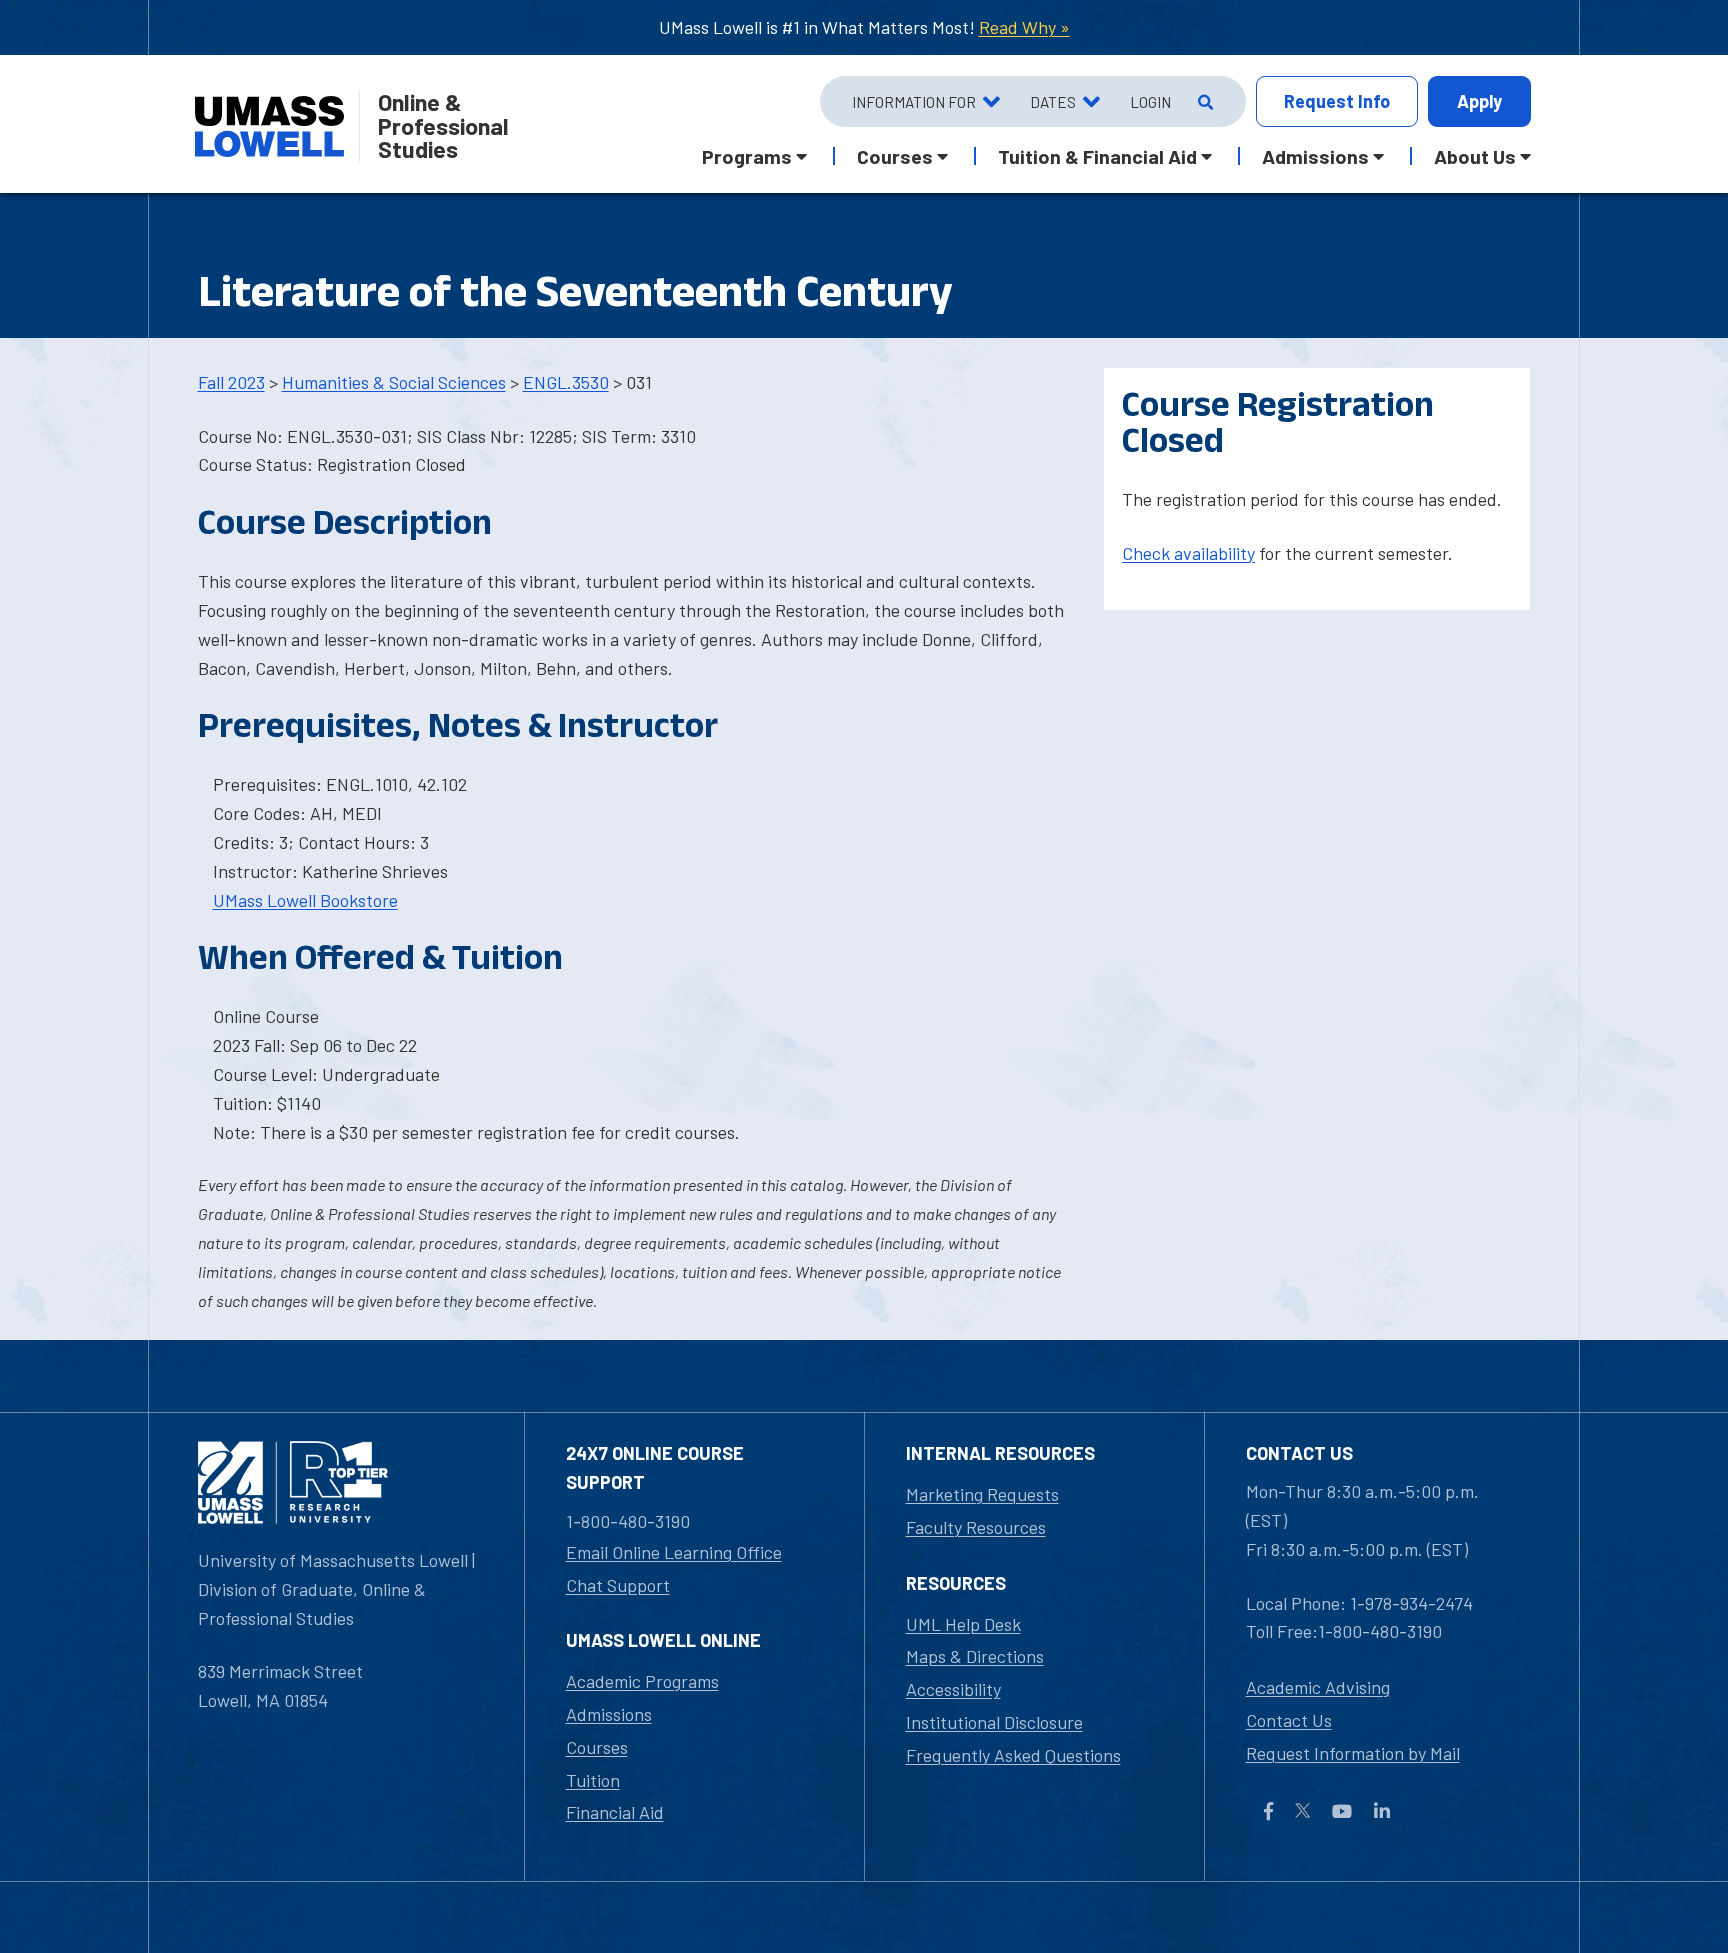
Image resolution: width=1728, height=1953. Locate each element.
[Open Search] (1203, 102)
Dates (1053, 102)
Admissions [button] (1315, 156)
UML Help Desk (963, 1624)
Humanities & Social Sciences (394, 382)
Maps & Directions (975, 1656)
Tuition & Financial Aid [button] (1097, 156)
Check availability (1188, 553)
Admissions (609, 1714)
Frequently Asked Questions (1013, 1755)
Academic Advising (1318, 1687)
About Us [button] (1475, 156)
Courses (597, 1747)
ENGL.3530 (566, 382)
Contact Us (1289, 1720)
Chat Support (618, 1585)
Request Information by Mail (1353, 1753)
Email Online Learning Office (674, 1552)
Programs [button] (747, 156)
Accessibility (953, 1689)
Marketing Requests (982, 1494)
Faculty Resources (976, 1527)
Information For (914, 102)
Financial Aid (615, 1812)
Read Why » (1024, 27)
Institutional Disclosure (994, 1722)
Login (1150, 102)
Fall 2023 (231, 382)
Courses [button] (895, 156)
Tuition (593, 1780)
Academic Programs (642, 1681)
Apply (1479, 101)
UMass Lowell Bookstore (305, 900)
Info (1337, 101)
